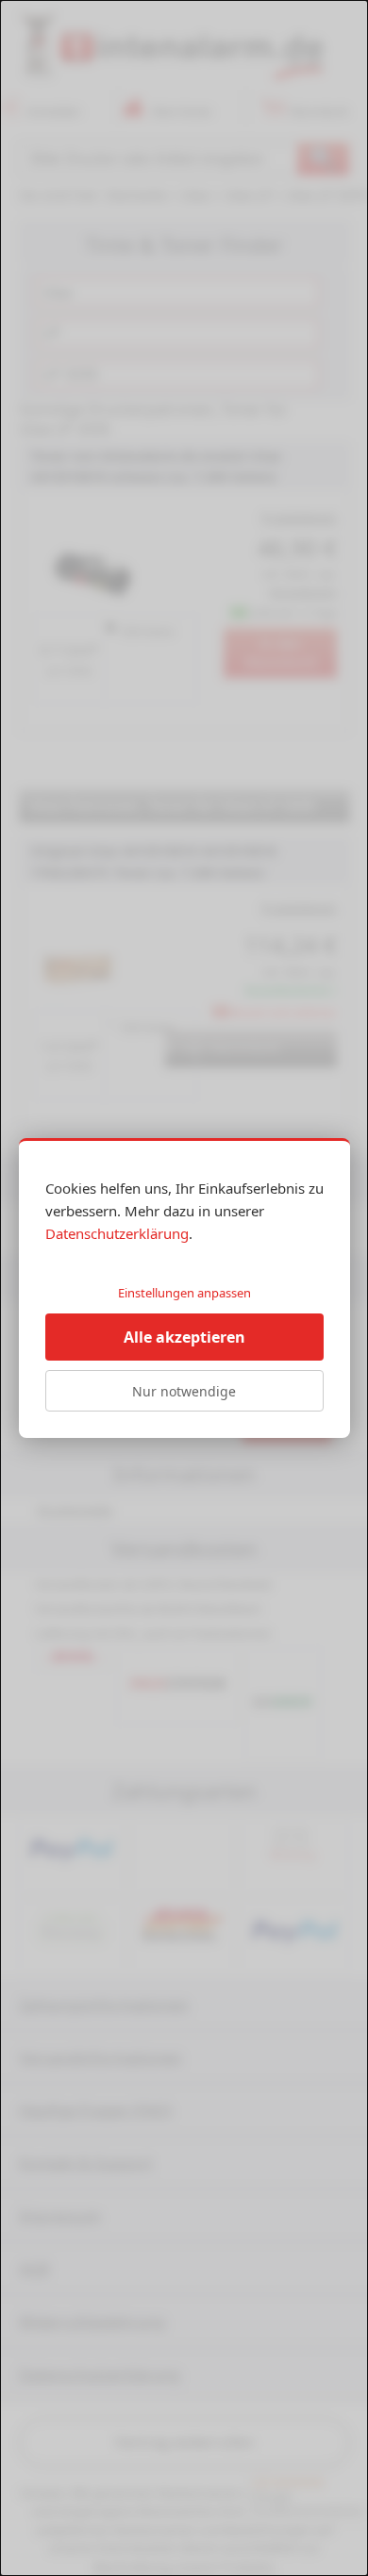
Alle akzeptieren (184, 1337)
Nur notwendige (184, 1391)
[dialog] (184, 1288)
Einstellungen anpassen (184, 1293)
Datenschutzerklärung (117, 1233)
